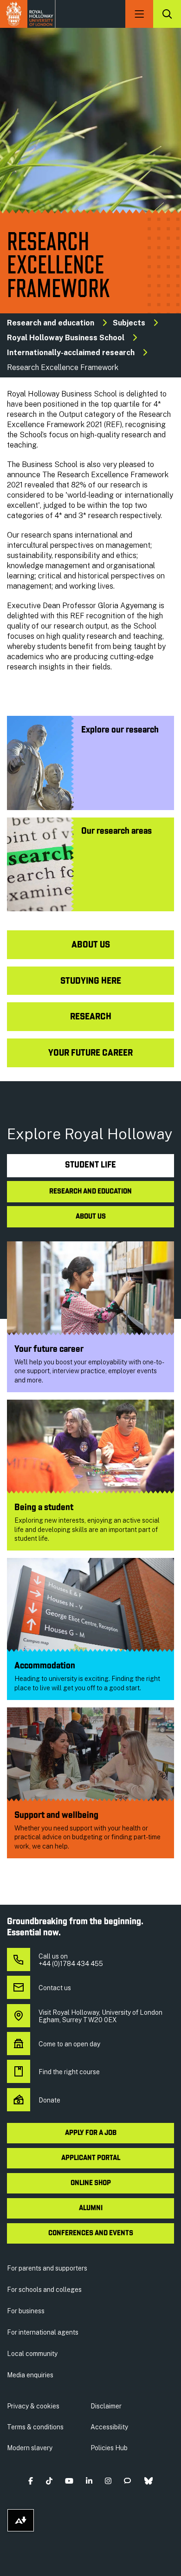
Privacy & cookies (33, 2406)
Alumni (91, 2208)
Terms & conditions (35, 2427)
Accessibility (109, 2427)
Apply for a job (91, 2133)
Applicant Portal (91, 2158)
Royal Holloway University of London (28, 14)
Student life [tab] (90, 1165)
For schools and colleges (44, 2290)
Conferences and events (91, 2233)
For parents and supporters (47, 2268)
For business (26, 2311)
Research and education (51, 323)
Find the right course (69, 2072)
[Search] (167, 14)
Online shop (91, 2183)
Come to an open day (69, 2044)
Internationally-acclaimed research (71, 353)
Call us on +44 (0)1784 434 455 (71, 1960)
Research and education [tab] (90, 1192)
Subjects (129, 323)
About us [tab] (91, 1217)
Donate (49, 2100)
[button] (31, 2481)
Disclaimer (106, 2406)
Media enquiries (30, 2375)
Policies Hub (109, 2448)
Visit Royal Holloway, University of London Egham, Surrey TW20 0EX (100, 2016)
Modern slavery (30, 2448)
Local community (32, 2354)
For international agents (43, 2332)
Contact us (55, 1988)
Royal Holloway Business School (66, 338)
